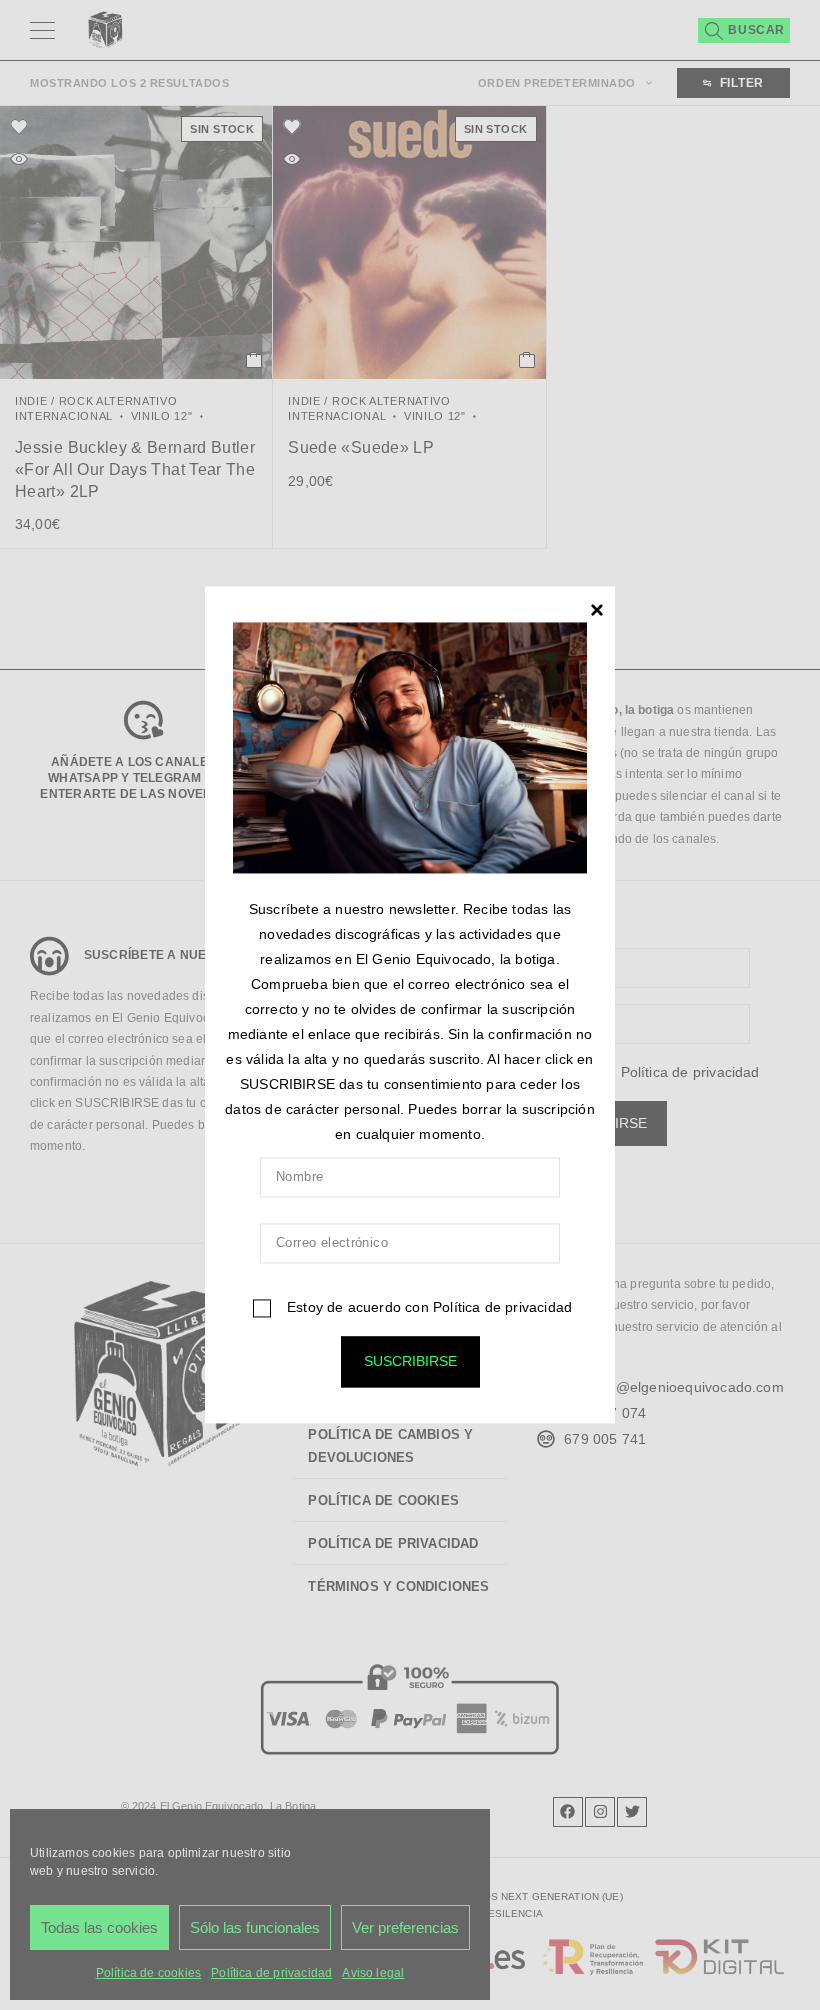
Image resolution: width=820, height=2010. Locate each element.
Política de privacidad (502, 1308)
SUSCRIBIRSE (410, 1362)
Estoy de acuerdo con (427, 1308)
